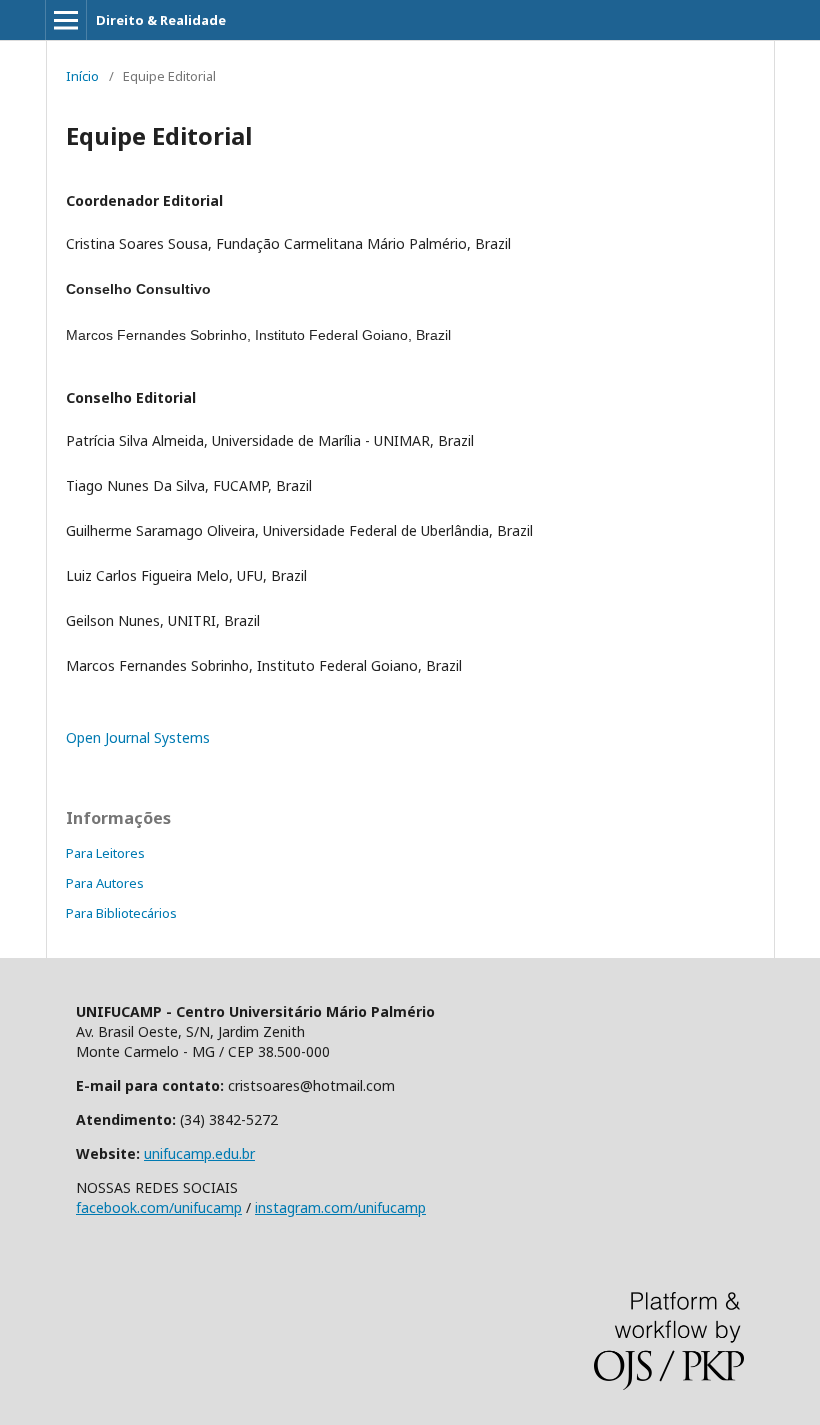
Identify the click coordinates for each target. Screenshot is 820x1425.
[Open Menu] (66, 20)
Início (82, 76)
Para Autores (105, 883)
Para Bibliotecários (121, 913)
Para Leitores (105, 853)
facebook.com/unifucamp (159, 1207)
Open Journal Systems (138, 737)
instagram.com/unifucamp (340, 1207)
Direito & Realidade (161, 20)
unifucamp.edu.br (199, 1153)
